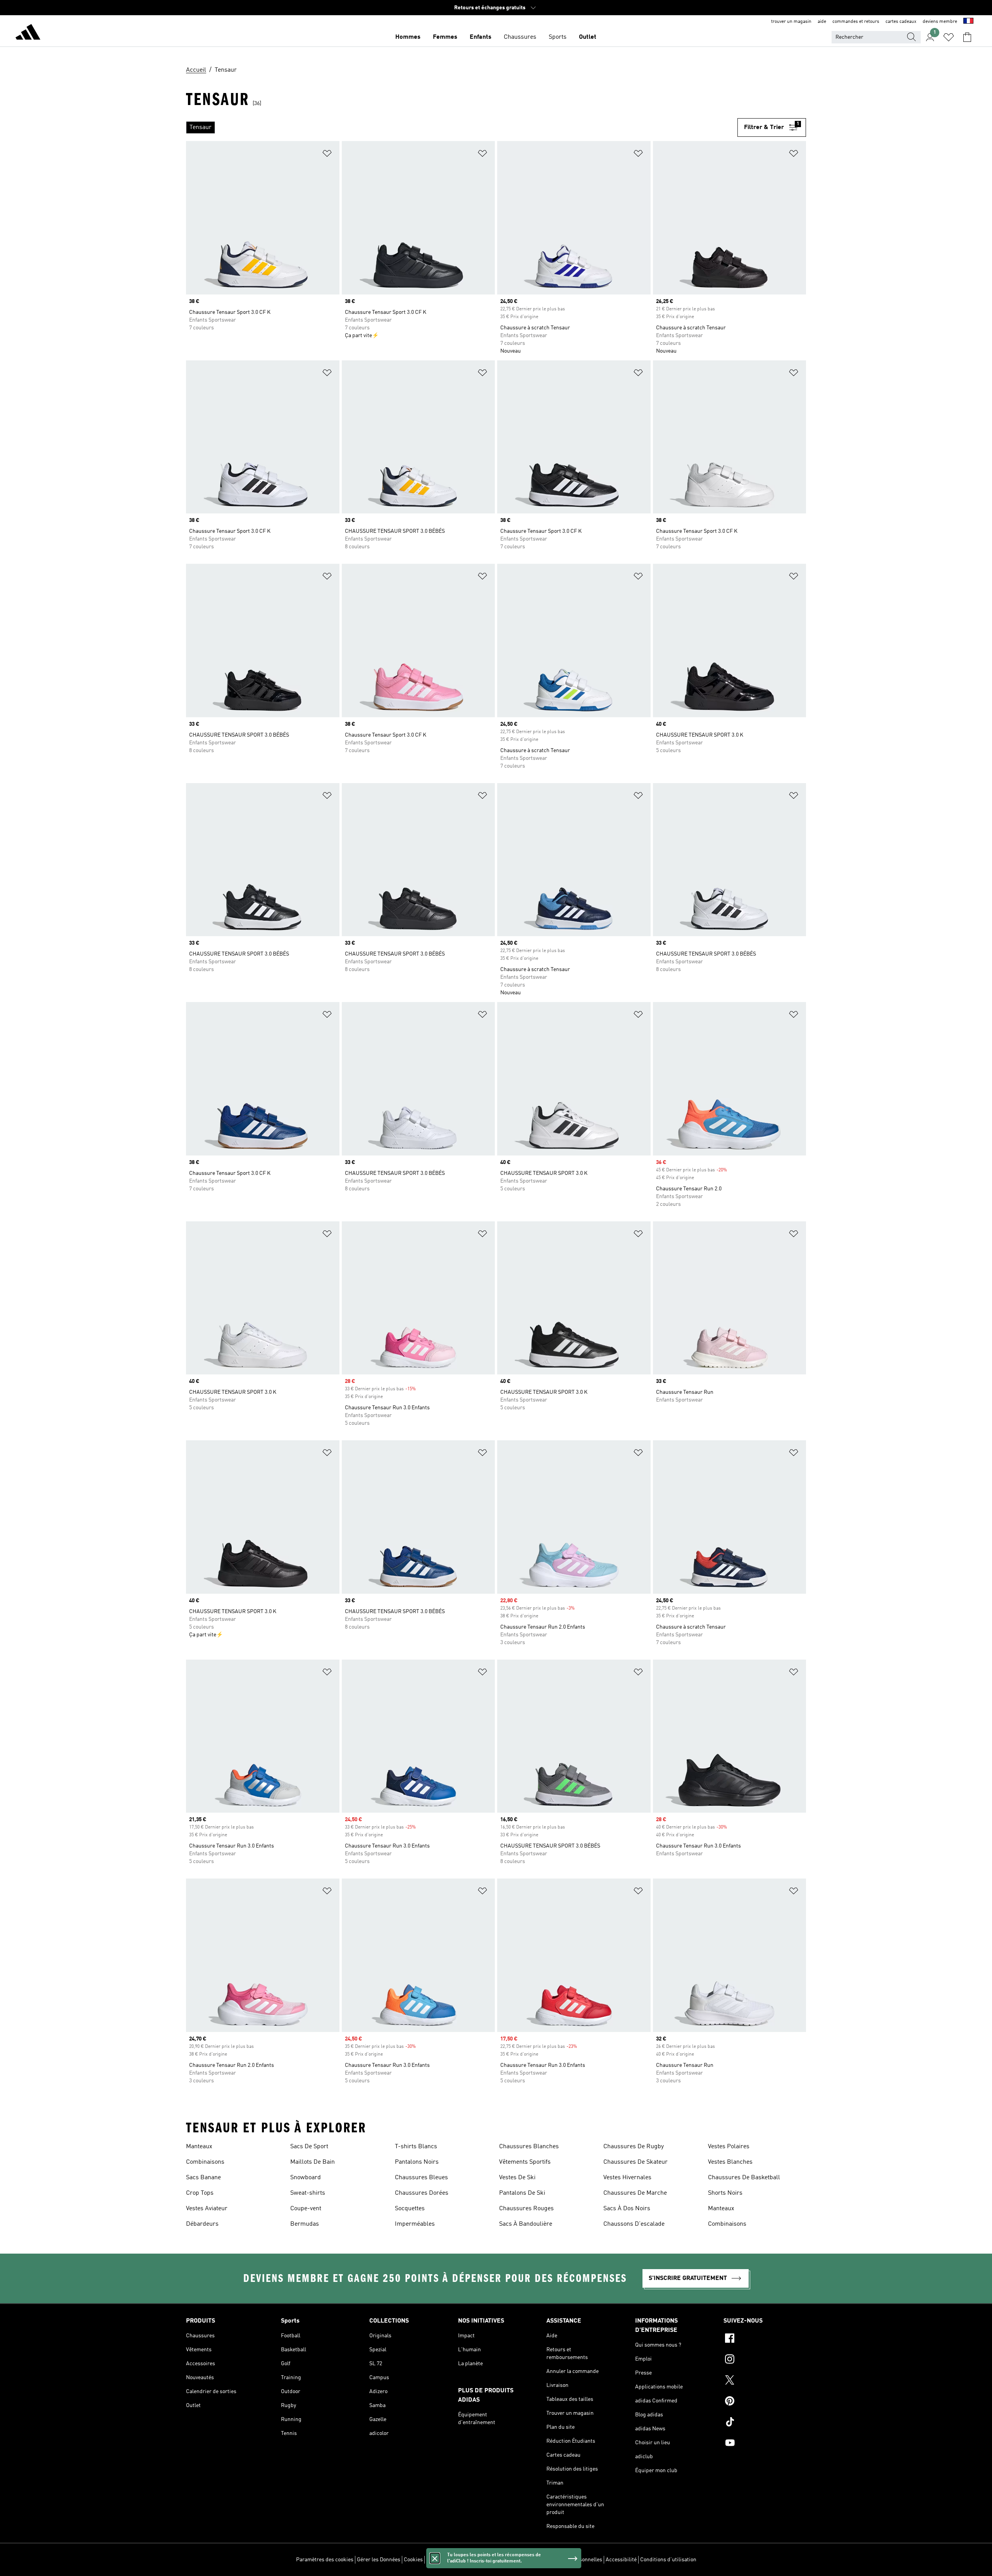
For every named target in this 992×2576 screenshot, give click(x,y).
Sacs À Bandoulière (526, 2224)
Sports (558, 37)
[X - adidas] (765, 2381)
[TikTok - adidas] (765, 2423)
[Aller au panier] (967, 37)
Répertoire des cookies (454, 2560)
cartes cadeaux (901, 22)
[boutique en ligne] (28, 33)
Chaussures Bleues (421, 2178)
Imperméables (415, 2224)
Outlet (588, 37)
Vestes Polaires (729, 2147)
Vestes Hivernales (627, 2178)
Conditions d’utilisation (668, 2560)
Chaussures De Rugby (634, 2147)
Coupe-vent (306, 2209)
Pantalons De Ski (522, 2193)
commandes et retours (856, 22)
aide (822, 22)
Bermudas (305, 2224)
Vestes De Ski (517, 2178)
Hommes (408, 37)
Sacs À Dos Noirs (627, 2209)
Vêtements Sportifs (525, 2162)
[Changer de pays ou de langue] (968, 22)
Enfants (480, 37)
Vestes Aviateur (207, 2209)
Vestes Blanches (730, 2162)
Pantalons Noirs (417, 2162)
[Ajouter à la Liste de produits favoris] (327, 155)
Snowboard (306, 2178)
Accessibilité (621, 2560)
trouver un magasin (791, 22)
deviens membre (940, 22)
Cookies (413, 2560)
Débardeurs (202, 2224)
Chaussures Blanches (529, 2147)
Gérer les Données (379, 2560)
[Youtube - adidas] (765, 2444)
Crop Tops (200, 2193)
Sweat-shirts (308, 2193)
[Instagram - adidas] (765, 2360)
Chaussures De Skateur (635, 2162)
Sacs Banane (203, 2178)
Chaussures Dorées (422, 2193)
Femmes (445, 37)
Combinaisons (205, 2162)
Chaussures (520, 37)
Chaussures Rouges (526, 2209)
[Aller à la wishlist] (949, 37)
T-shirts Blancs (416, 2147)
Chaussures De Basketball (744, 2178)
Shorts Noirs (725, 2193)
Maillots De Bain (313, 2162)
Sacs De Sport (309, 2147)
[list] (462, 127)
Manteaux (199, 2147)
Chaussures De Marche (635, 2193)
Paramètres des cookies (325, 2560)
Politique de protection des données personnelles (543, 2560)
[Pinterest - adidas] (765, 2402)
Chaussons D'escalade (634, 2224)
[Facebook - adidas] (765, 2339)
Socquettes (410, 2209)
